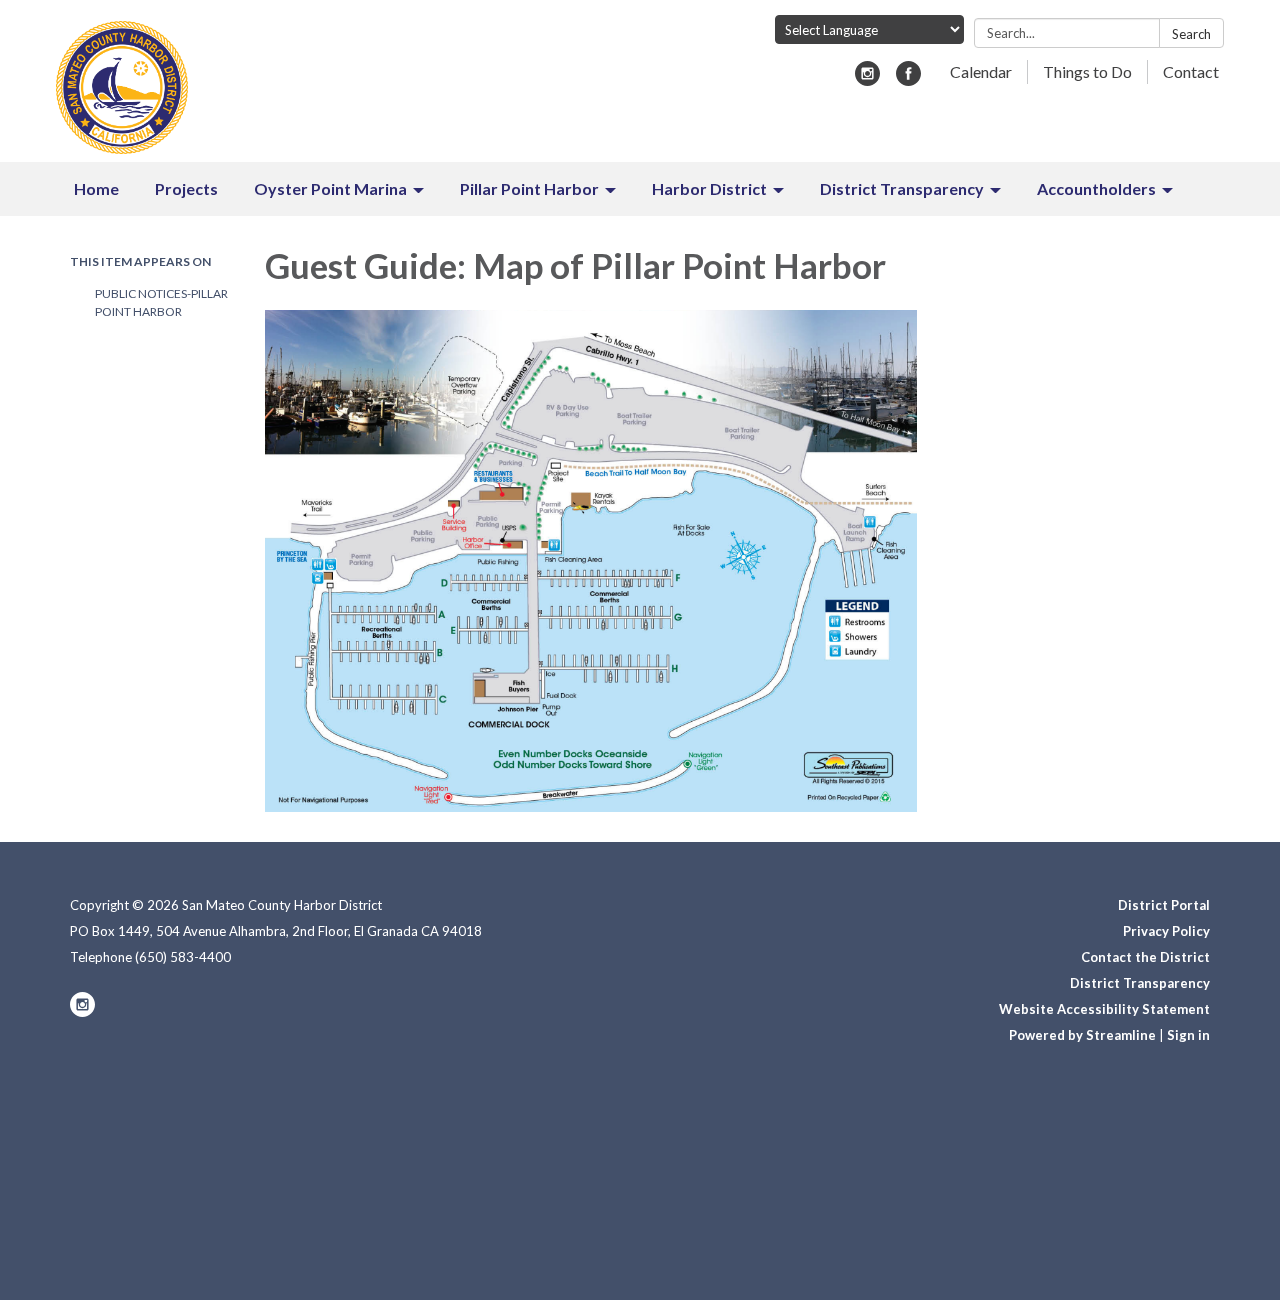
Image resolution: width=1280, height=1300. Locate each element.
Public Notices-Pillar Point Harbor (161, 302)
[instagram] (867, 79)
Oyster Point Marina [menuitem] (330, 188)
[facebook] (908, 79)
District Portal (1164, 905)
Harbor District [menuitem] (709, 188)
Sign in (1188, 1035)
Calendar (981, 71)
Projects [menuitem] (186, 188)
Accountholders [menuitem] (1096, 188)
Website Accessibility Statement (1104, 1009)
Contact (1191, 71)
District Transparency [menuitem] (902, 188)
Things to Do (1087, 71)
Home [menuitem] (96, 188)
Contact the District (1145, 957)
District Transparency (1140, 983)
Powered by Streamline (1082, 1035)
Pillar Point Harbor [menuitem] (529, 188)
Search (1191, 34)
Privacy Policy (1166, 931)
